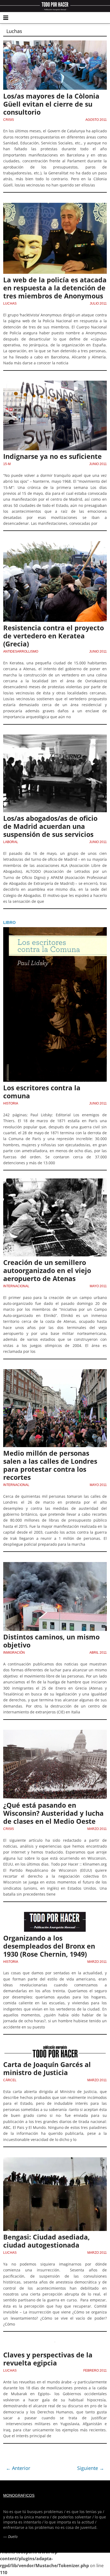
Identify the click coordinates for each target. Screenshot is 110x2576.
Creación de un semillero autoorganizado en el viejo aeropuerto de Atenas (47, 1270)
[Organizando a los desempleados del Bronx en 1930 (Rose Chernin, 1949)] (55, 1915)
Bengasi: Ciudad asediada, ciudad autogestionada (46, 2241)
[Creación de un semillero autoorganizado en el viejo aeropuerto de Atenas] (55, 1182)
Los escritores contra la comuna (42, 1092)
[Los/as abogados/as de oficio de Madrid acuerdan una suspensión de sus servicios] (55, 738)
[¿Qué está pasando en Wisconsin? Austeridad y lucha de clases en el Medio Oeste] (55, 1733)
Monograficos (19, 2495)
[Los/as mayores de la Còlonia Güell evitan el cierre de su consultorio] (55, 44)
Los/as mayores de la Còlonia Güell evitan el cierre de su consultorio (51, 104)
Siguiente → (91, 2468)
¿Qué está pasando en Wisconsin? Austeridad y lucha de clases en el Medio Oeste (53, 1813)
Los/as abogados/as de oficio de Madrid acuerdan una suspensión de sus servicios (50, 826)
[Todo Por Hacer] (55, 6)
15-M (7, 464)
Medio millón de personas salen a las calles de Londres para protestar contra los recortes (50, 1465)
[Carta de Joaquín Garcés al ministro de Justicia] (55, 2048)
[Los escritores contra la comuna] (55, 930)
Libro (9, 922)
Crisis (9, 120)
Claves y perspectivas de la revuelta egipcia (48, 2359)
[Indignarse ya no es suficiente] (55, 384)
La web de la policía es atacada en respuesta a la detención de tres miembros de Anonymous (55, 288)
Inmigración (14, 1653)
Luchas (10, 304)
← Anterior (18, 2468)
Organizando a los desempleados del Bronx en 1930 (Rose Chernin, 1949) (49, 1946)
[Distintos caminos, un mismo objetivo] (55, 1565)
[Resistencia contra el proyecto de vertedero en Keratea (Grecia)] (55, 544)
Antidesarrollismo (21, 652)
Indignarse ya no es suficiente (52, 456)
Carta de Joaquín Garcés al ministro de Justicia (47, 2068)
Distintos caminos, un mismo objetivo (51, 1641)
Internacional (16, 1286)
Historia (11, 1103)
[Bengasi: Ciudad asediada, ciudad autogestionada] (55, 2161)
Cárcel (10, 2080)
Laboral (11, 842)
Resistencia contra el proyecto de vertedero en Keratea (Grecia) (54, 636)
